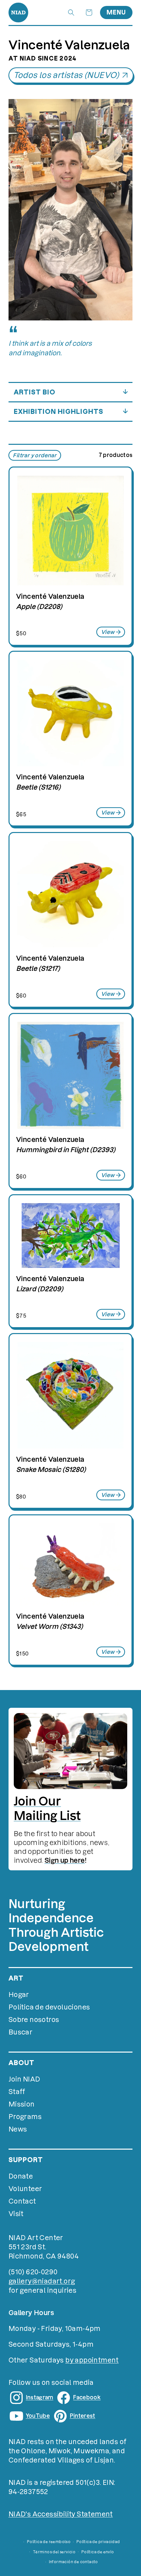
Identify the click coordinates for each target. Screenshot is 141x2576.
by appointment (92, 2360)
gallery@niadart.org (42, 2281)
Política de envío (98, 2552)
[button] (71, 13)
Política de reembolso (49, 2542)
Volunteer (25, 2189)
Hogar (19, 1995)
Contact (22, 2201)
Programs (25, 2117)
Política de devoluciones (49, 2007)
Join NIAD (24, 2079)
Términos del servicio (54, 2552)
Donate (21, 2176)
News (18, 2129)
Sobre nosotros (34, 2020)
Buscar (20, 2032)
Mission (22, 2104)
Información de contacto (73, 2562)
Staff (17, 2092)
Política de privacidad (98, 2542)
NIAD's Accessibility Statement (61, 2514)
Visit (16, 2214)
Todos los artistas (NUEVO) (66, 75)
